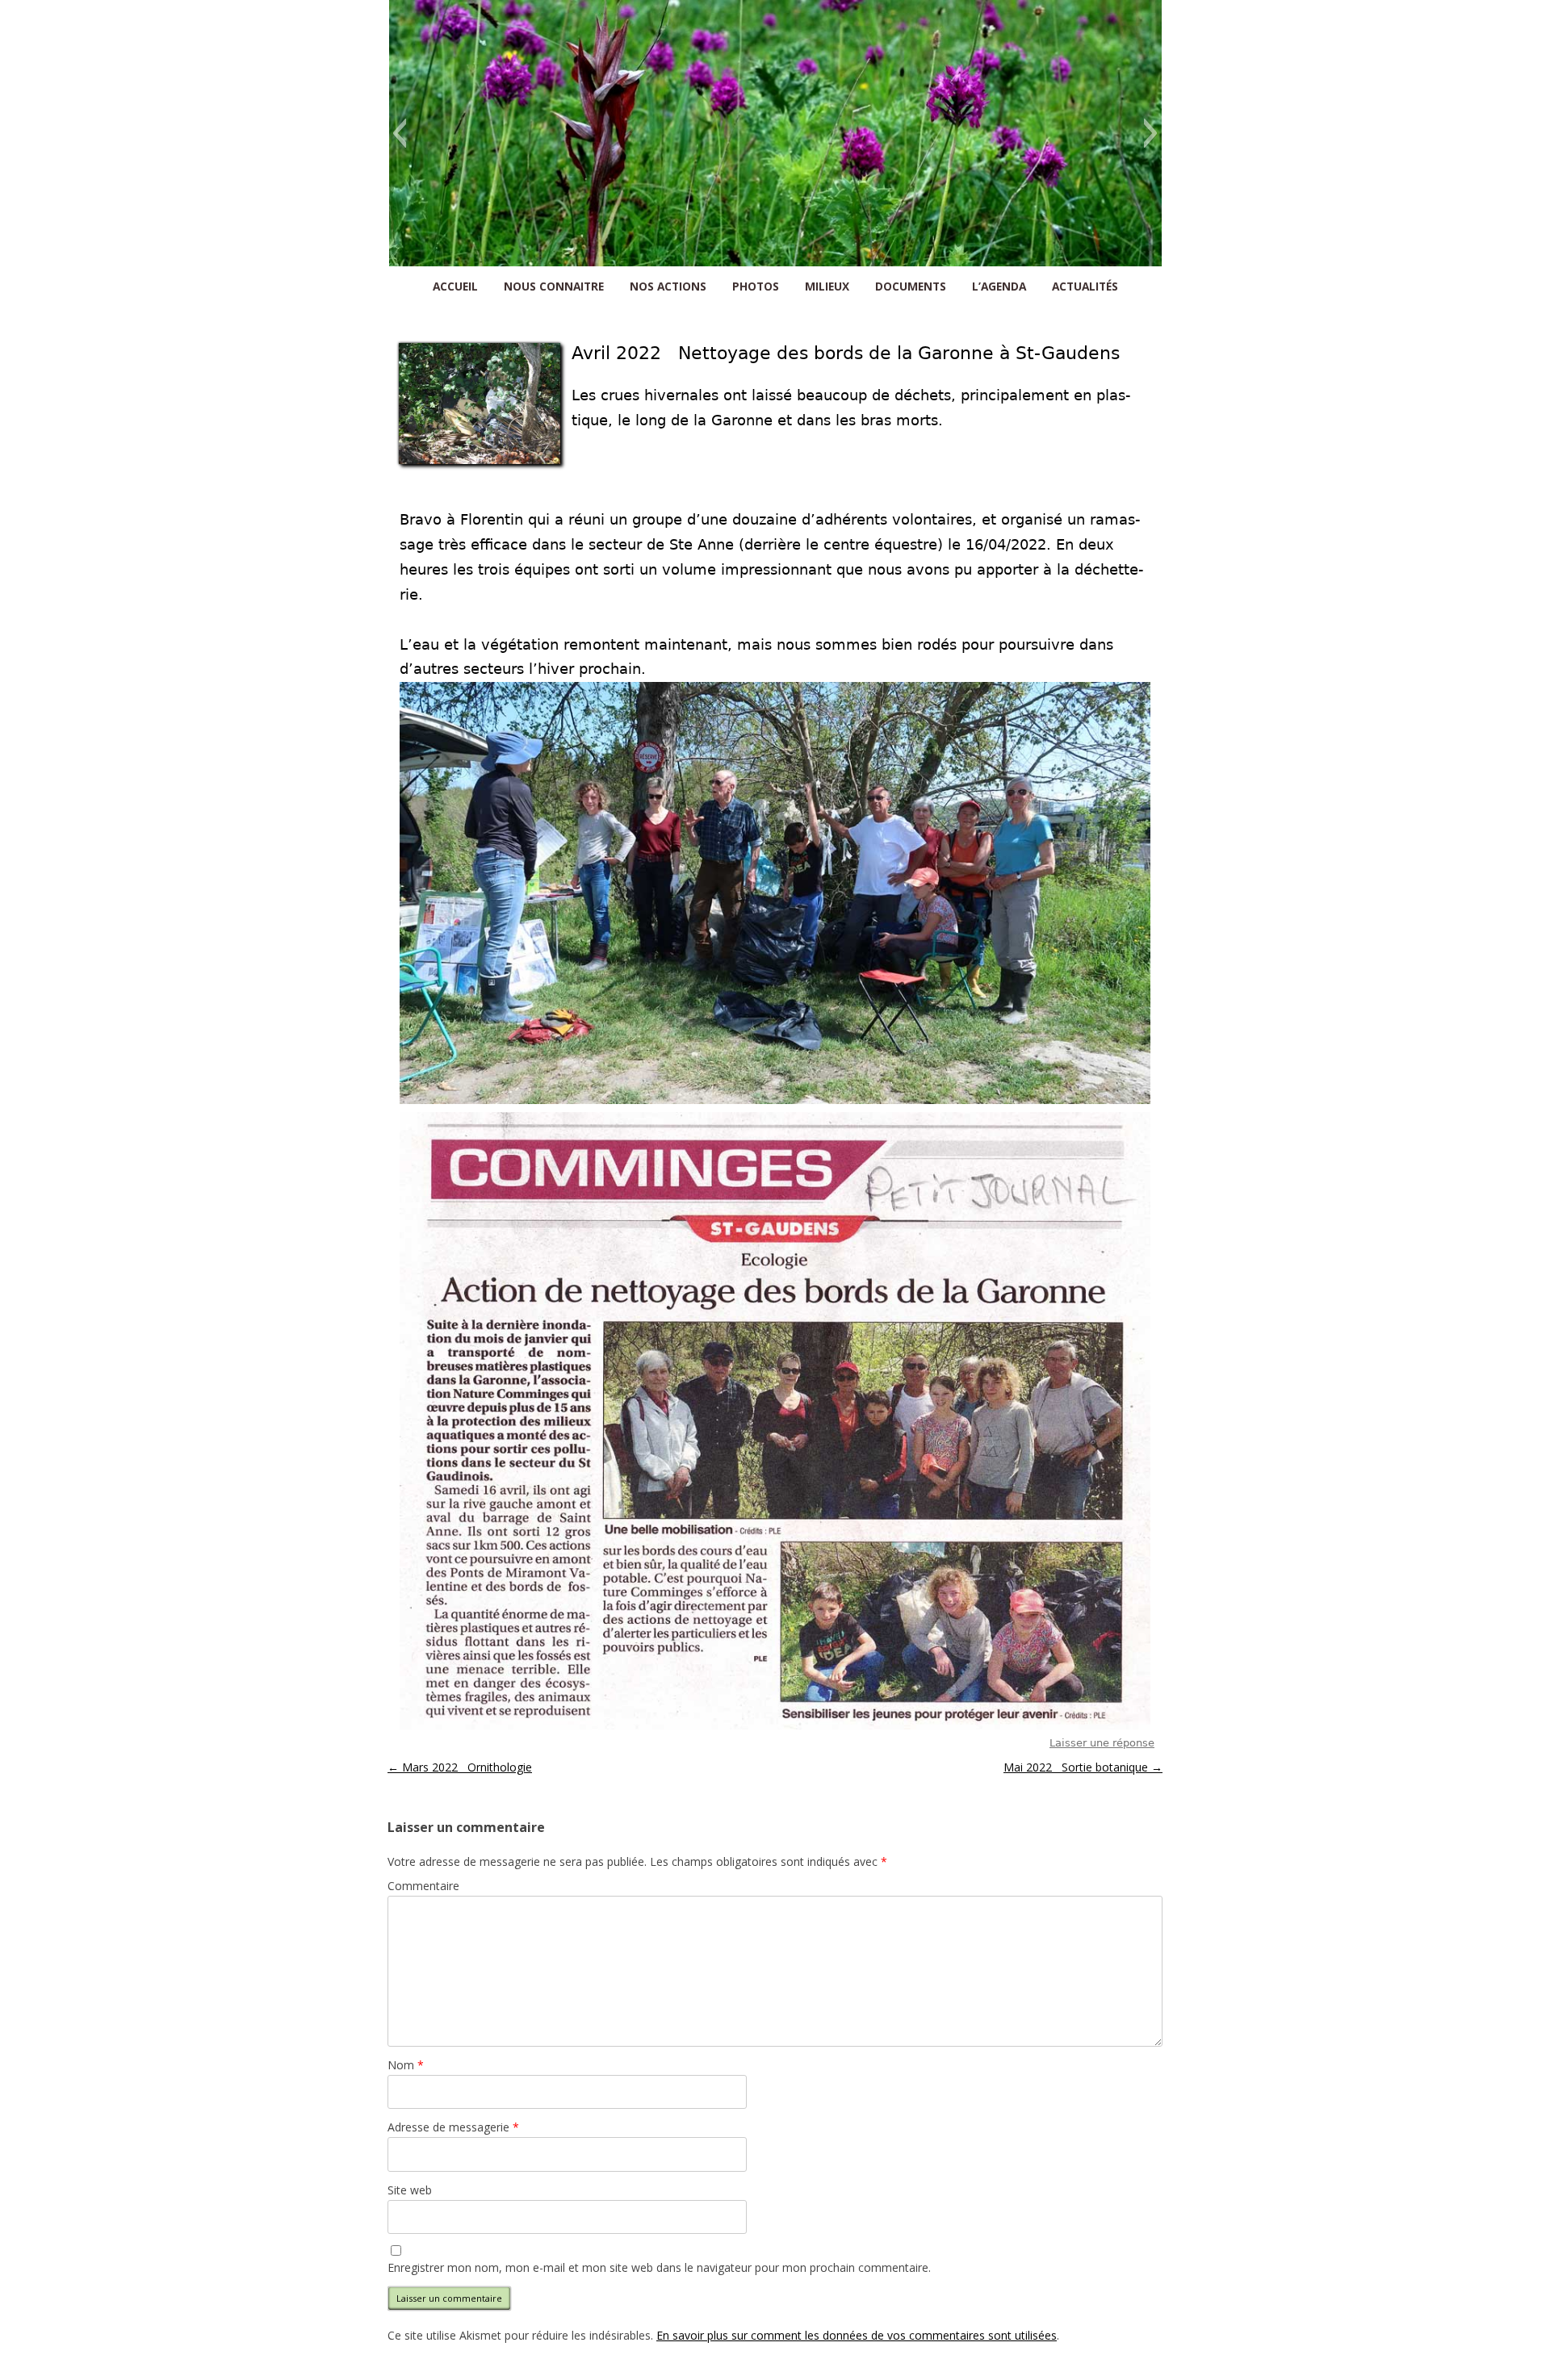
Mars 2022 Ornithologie (460, 1767)
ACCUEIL (455, 286)
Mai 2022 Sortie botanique (1083, 1767)
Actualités (1085, 286)
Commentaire (423, 1886)
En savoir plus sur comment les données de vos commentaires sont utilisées (857, 2335)
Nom (406, 2065)
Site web (410, 2190)
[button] (399, 133)
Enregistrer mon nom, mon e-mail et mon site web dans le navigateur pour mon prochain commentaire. (659, 2267)
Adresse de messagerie (453, 2127)
